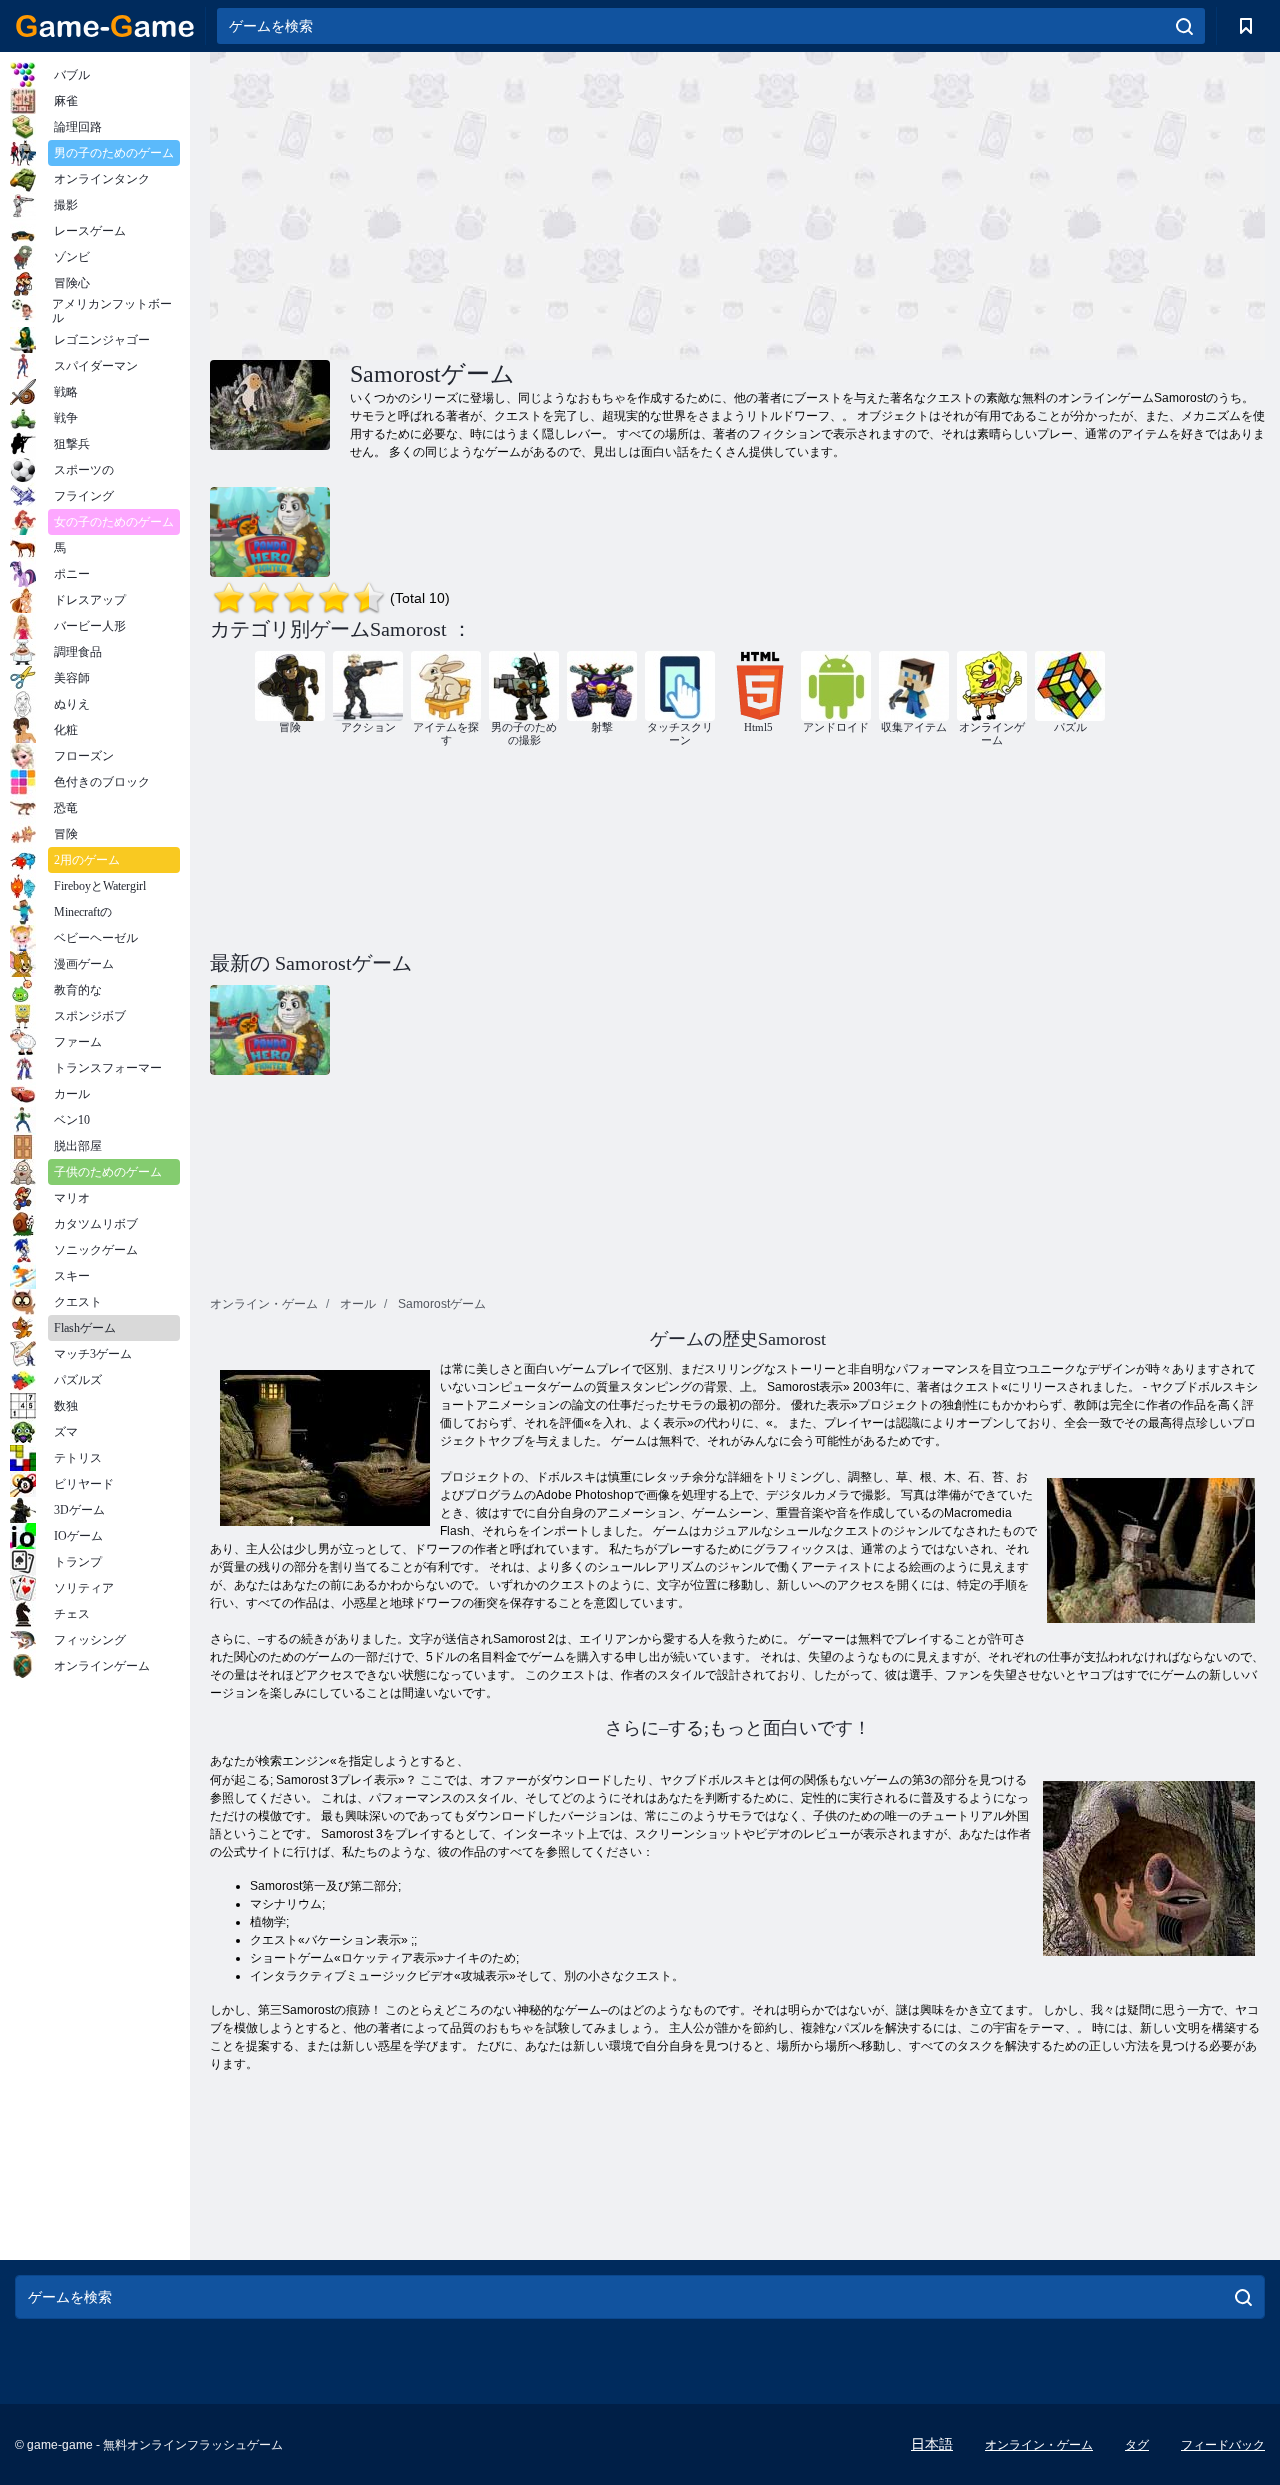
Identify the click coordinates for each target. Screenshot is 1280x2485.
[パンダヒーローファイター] (270, 532)
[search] (1184, 26)
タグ (1137, 2445)
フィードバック (1223, 2445)
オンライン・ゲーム (1039, 2445)
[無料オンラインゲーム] (105, 26)
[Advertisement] (474, 203)
